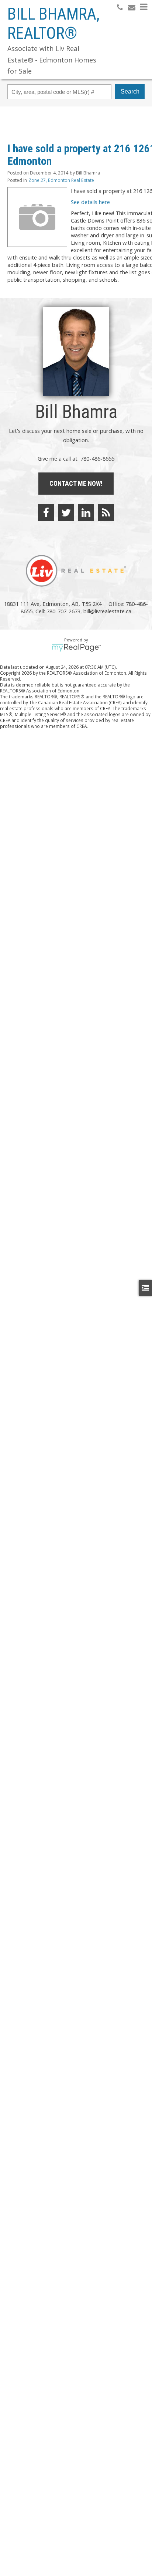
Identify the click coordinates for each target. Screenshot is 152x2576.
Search (130, 91)
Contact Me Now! (76, 483)
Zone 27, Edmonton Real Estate (61, 180)
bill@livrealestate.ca (107, 611)
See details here (90, 202)
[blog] (106, 512)
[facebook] (46, 512)
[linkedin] (86, 512)
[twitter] (66, 512)
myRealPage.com (76, 648)
